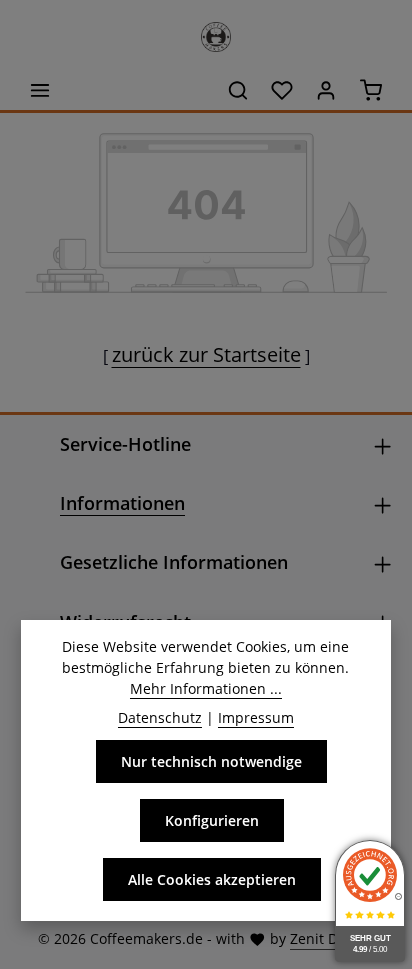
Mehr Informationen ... (206, 688)
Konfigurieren (212, 820)
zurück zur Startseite (206, 354)
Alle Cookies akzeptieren (212, 879)
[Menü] (40, 90)
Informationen (122, 503)
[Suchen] (238, 90)
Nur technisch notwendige (211, 761)
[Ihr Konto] (326, 90)
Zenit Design (332, 938)
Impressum (256, 717)
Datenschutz (160, 717)
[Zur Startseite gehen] (206, 32)
